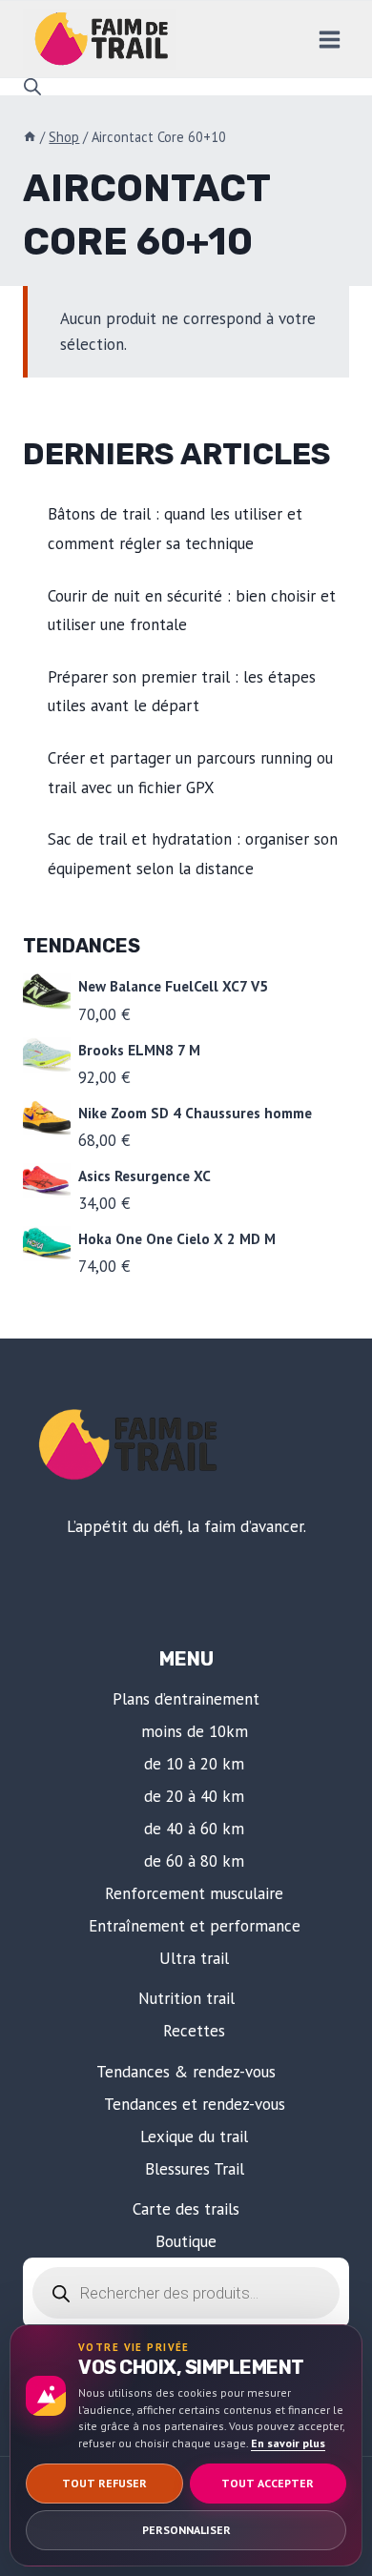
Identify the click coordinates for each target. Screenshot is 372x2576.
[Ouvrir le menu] (329, 39)
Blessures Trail (195, 2169)
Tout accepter (268, 2483)
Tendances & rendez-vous (186, 2072)
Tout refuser (104, 2483)
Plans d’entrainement (186, 1699)
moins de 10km (195, 1731)
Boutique (186, 2241)
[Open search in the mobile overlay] (32, 87)
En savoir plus (288, 2443)
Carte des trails (186, 2209)
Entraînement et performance (195, 1926)
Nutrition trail (186, 1998)
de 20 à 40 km (194, 1796)
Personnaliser (186, 2530)
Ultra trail (194, 1958)
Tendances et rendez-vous (195, 2104)
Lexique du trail (194, 2136)
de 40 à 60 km (194, 1829)
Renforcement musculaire (194, 1893)
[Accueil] (30, 137)
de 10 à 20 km (194, 1764)
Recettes (194, 2031)
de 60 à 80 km (194, 1861)
